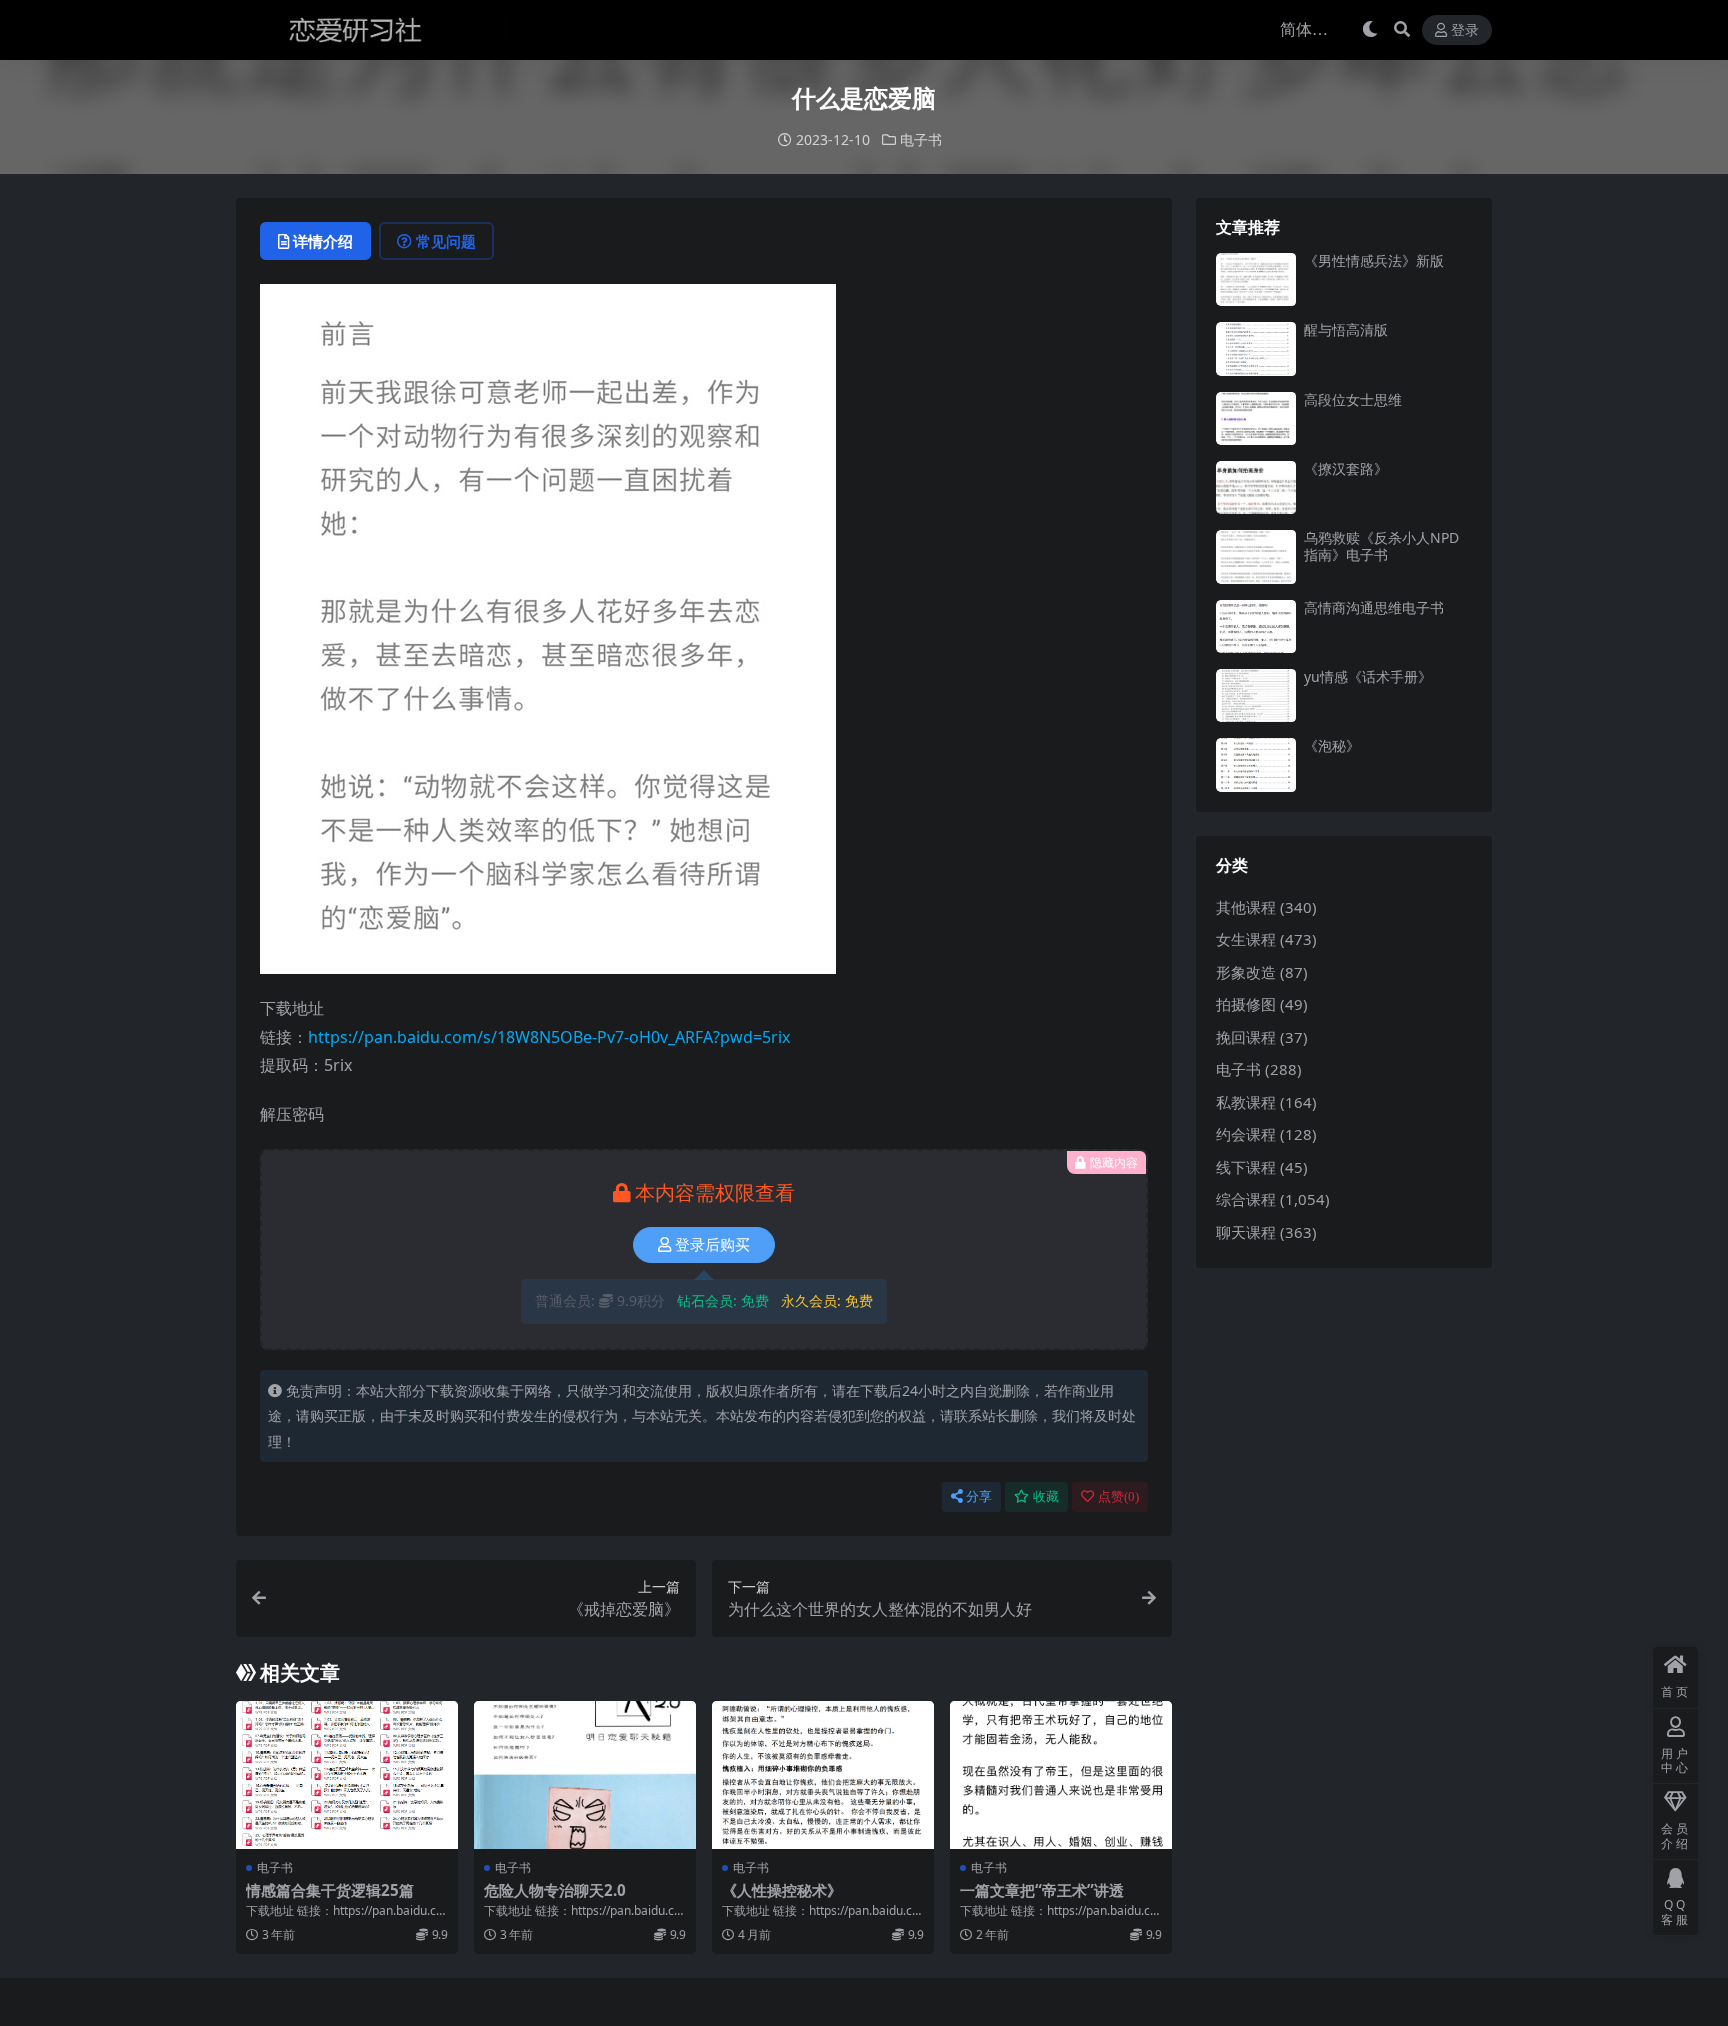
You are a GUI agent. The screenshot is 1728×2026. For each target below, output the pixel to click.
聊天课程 (1246, 1232)
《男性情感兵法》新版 (1374, 260)
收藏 (1046, 1496)
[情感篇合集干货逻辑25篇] (347, 1775)
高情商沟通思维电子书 (1374, 607)
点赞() (1118, 1496)
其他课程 (1246, 907)
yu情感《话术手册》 (1368, 676)
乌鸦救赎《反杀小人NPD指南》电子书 (1381, 546)
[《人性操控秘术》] (823, 1775)
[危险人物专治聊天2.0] (585, 1775)
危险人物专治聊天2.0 (555, 1890)
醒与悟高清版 (1346, 329)
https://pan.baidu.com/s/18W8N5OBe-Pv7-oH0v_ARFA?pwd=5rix (549, 1037)
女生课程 (1246, 939)
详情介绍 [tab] (323, 241)
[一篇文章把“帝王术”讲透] (1061, 1775)
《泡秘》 (1332, 745)
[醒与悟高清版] (1256, 348)
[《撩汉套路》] (1256, 487)
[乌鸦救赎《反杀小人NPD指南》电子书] (1256, 556)
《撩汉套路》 (1346, 468)
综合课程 (1246, 1199)
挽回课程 (1246, 1037)
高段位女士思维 (1353, 399)
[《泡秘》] (1256, 764)
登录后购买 (712, 1245)
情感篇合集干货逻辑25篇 (330, 1890)
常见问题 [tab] (446, 241)
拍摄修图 (1246, 1004)
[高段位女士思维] (1256, 418)
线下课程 (1246, 1167)
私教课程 (1246, 1102)
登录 (1465, 30)
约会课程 (1246, 1134)
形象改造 (1246, 972)
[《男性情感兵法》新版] (1256, 279)
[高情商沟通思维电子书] (1256, 626)
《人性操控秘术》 (782, 1890)
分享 (979, 1496)
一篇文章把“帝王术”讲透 (1042, 1890)
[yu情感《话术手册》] (1256, 695)
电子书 (921, 139)
